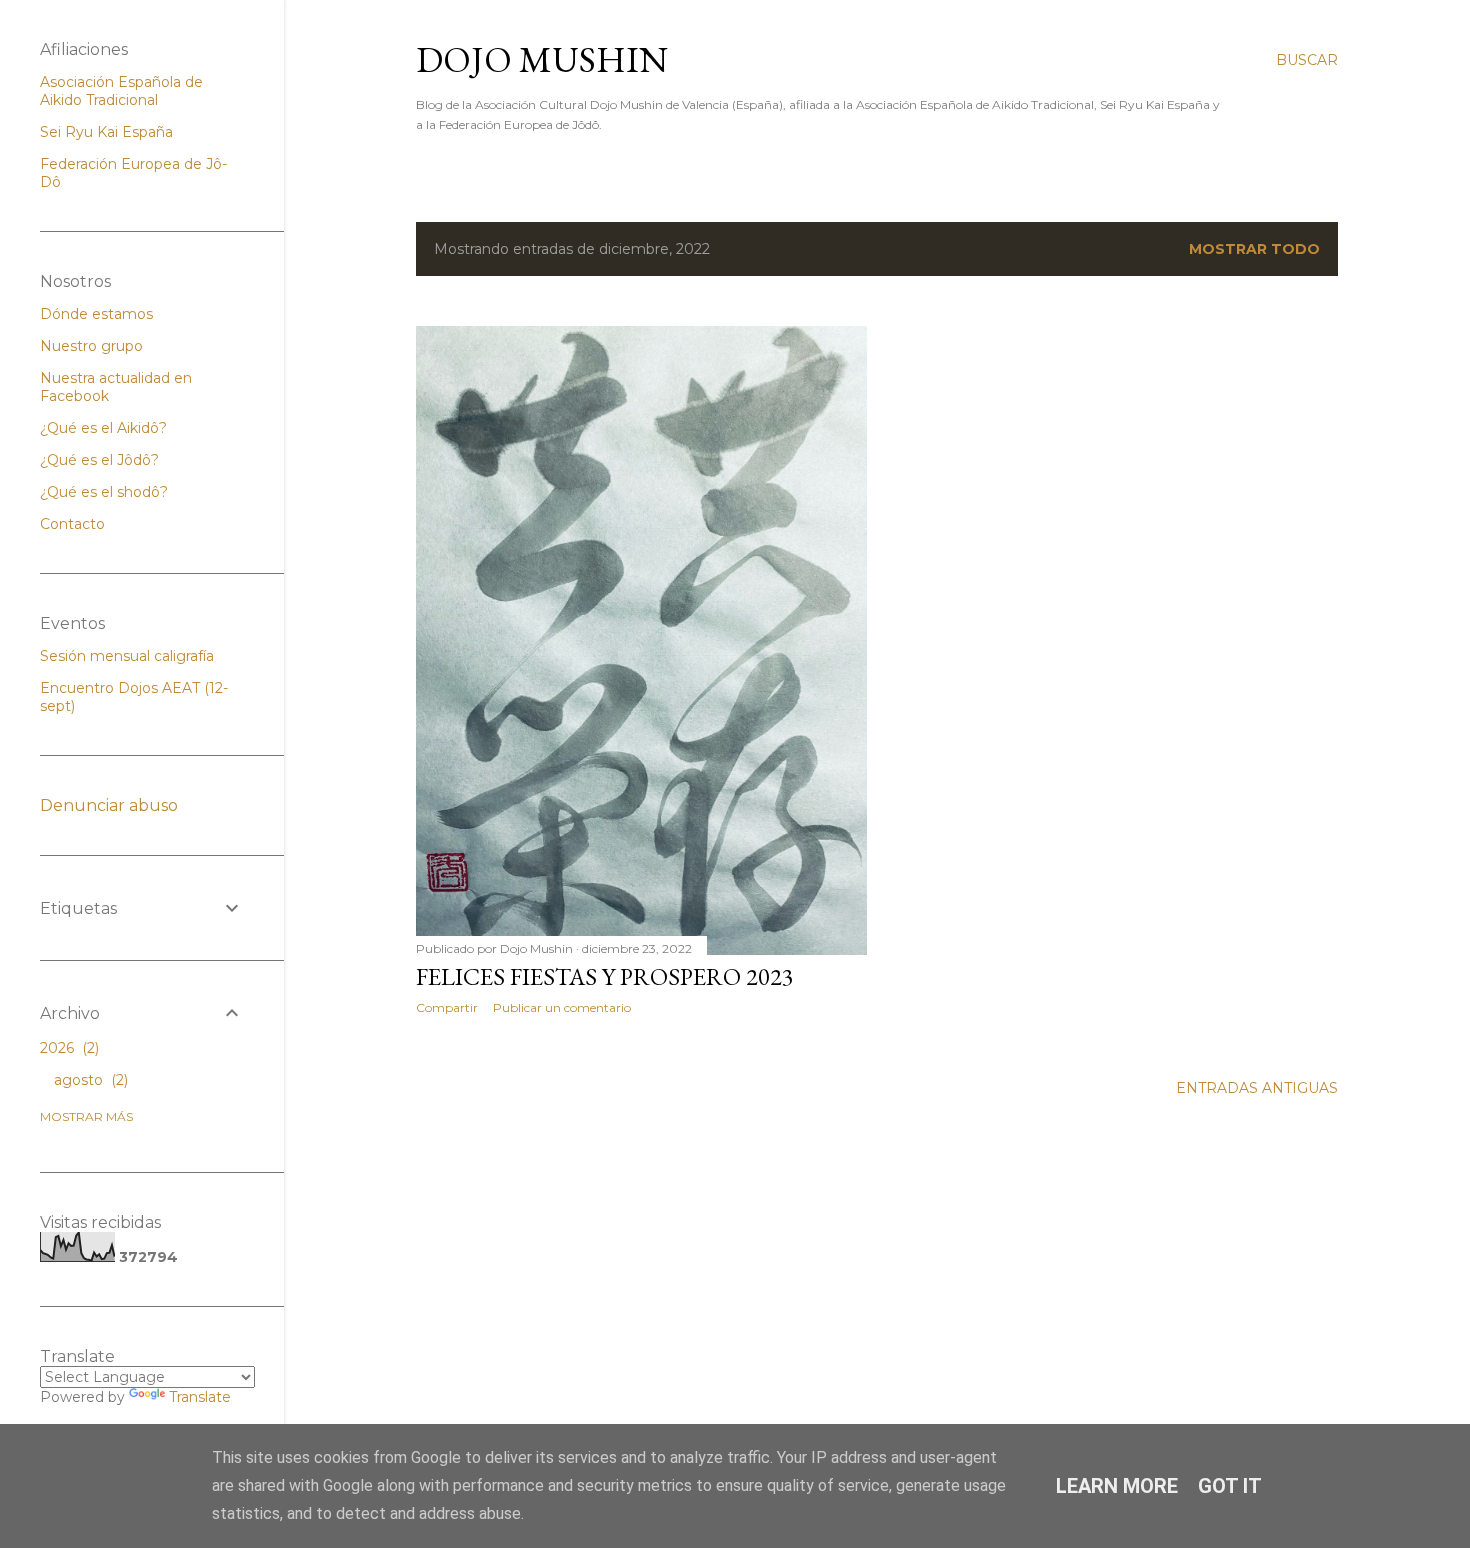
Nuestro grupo (91, 346)
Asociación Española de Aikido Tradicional (121, 91)
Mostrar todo (1254, 249)
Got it (1230, 1486)
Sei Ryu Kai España (106, 132)
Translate (200, 1397)
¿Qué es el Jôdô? (99, 460)
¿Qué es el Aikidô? (103, 428)
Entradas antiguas (1257, 1088)
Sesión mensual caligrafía (127, 656)
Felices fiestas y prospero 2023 (605, 976)
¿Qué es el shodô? (104, 492)
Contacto (72, 524)
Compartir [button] (447, 1007)
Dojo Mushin (542, 59)
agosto (89, 1080)
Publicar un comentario (562, 1007)
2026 (67, 1048)
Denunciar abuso (109, 805)
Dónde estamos (96, 314)
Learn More (1117, 1486)
